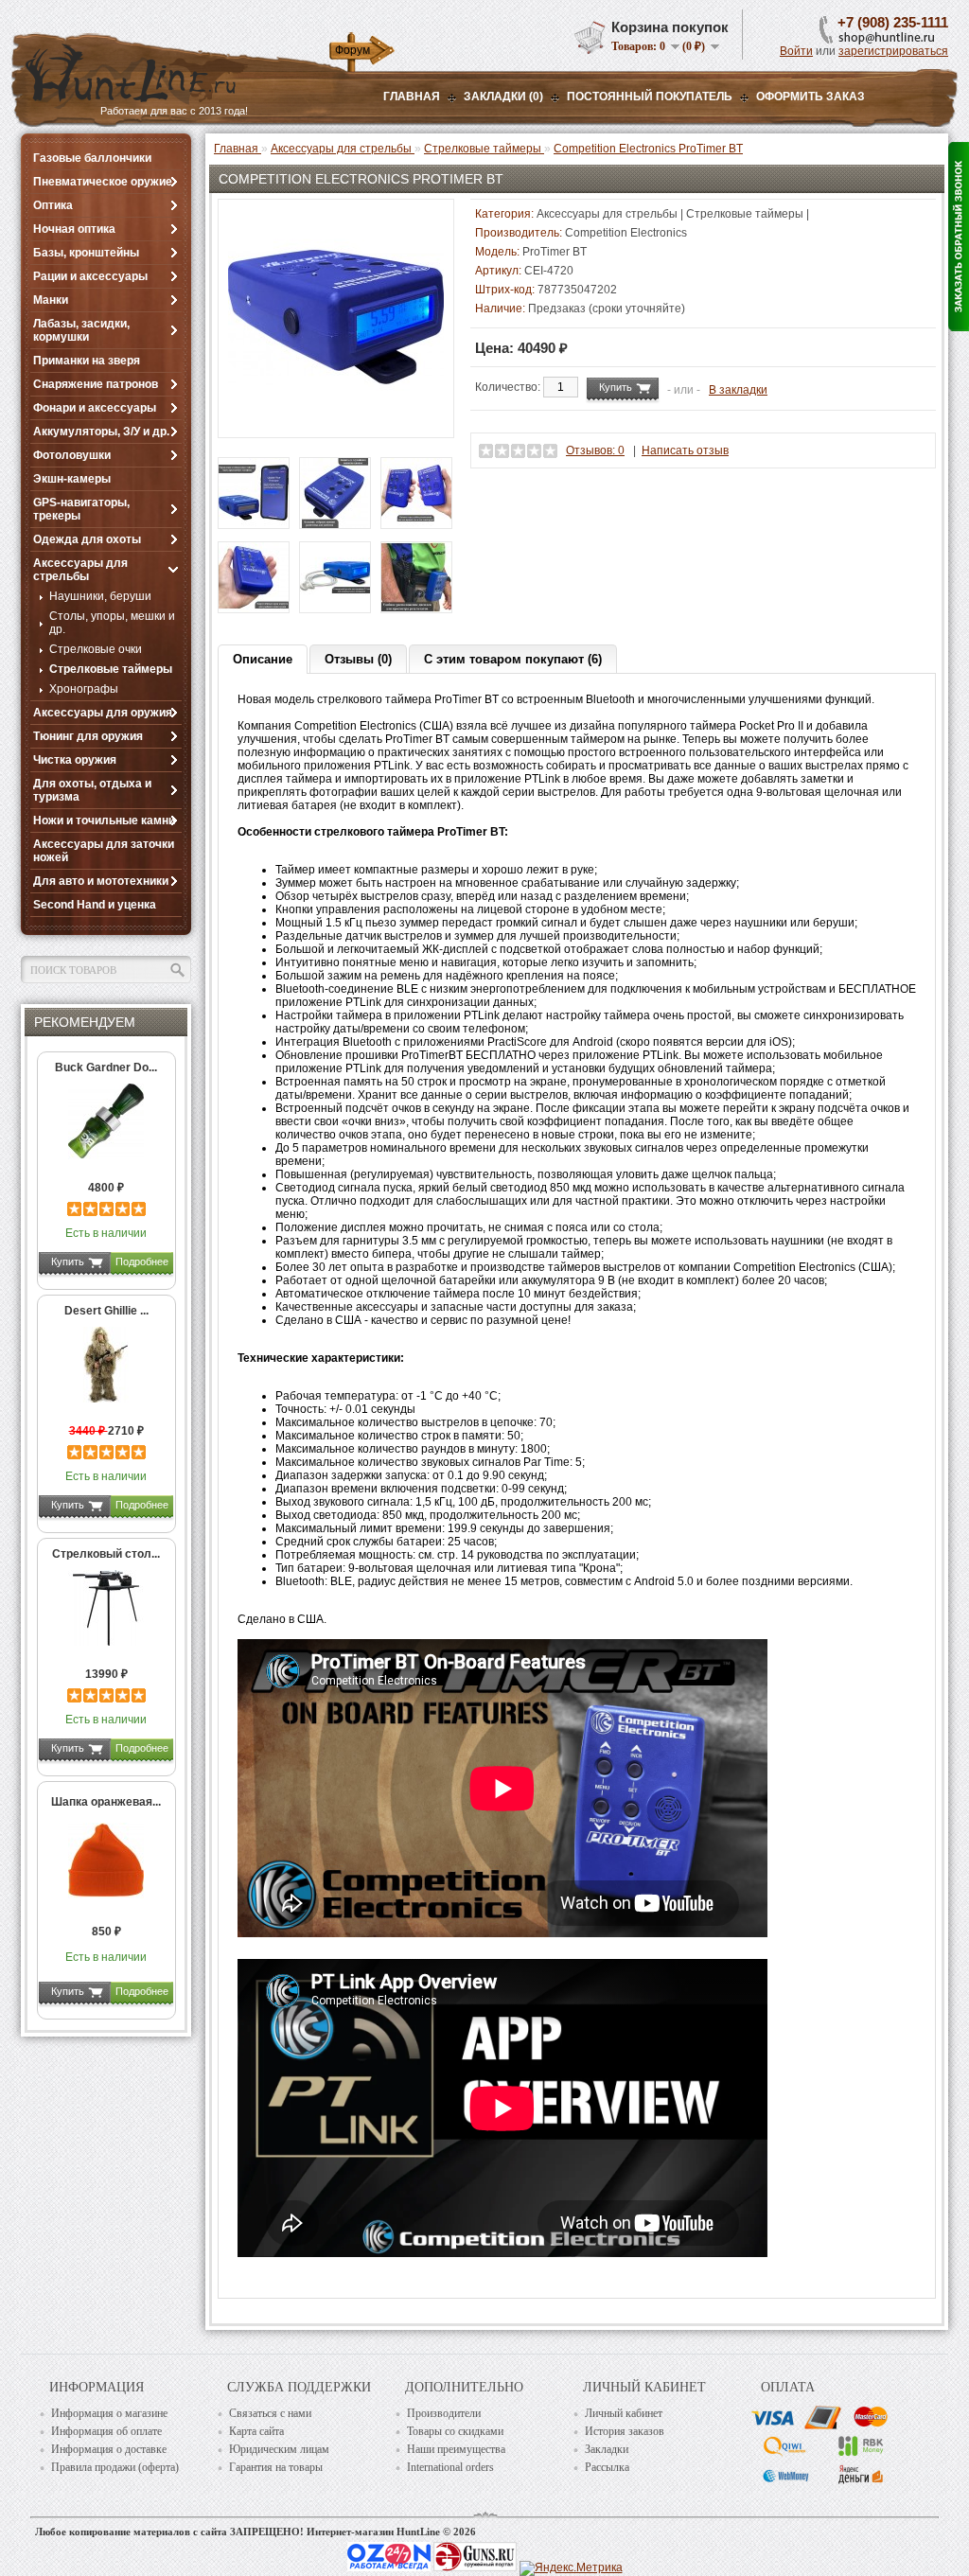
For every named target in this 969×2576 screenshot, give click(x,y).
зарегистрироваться (893, 51)
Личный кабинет (624, 2413)
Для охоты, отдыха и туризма (92, 790)
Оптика (53, 205)
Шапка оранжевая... (106, 1802)
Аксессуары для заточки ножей (104, 851)
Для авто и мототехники (101, 881)
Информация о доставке (109, 2449)
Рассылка (607, 2467)
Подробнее (142, 1262)
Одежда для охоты (87, 539)
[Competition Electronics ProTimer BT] (336, 421)
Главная (412, 97)
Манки (51, 300)
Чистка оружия (75, 760)
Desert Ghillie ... (106, 1311)
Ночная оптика (74, 229)
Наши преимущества (456, 2449)
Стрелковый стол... (106, 1554)
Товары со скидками (455, 2431)
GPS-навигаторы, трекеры (81, 509)
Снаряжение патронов (96, 384)
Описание (263, 659)
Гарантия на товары (276, 2467)
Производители (444, 2413)
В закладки (738, 390)
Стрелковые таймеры (111, 669)
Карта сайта (256, 2431)
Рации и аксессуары (90, 276)
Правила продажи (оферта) (115, 2467)
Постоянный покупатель (650, 97)
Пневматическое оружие (103, 182)
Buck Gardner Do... (106, 1067)
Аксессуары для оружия (103, 713)
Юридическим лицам (279, 2449)
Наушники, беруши (100, 596)
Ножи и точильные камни (104, 820)
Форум (352, 50)
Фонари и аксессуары (95, 408)
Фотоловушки (72, 455)
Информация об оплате (106, 2431)
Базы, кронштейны (86, 253)
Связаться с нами (270, 2413)
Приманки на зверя (87, 361)
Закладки (607, 2449)
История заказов (625, 2431)
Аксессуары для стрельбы (80, 570)
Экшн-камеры (72, 479)
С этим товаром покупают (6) (513, 659)
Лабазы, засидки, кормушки (81, 330)
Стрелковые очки (96, 649)
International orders (450, 2467)
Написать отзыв (685, 450)
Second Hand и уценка (95, 905)
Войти (796, 51)
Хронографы (84, 689)
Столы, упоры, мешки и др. (112, 623)
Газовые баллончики (92, 158)
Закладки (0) (503, 97)
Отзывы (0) (358, 659)
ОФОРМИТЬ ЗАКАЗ (810, 97)
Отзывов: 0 (595, 450)
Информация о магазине (109, 2413)
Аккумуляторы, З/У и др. (101, 432)
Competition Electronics (626, 233)
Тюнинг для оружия (88, 736)
